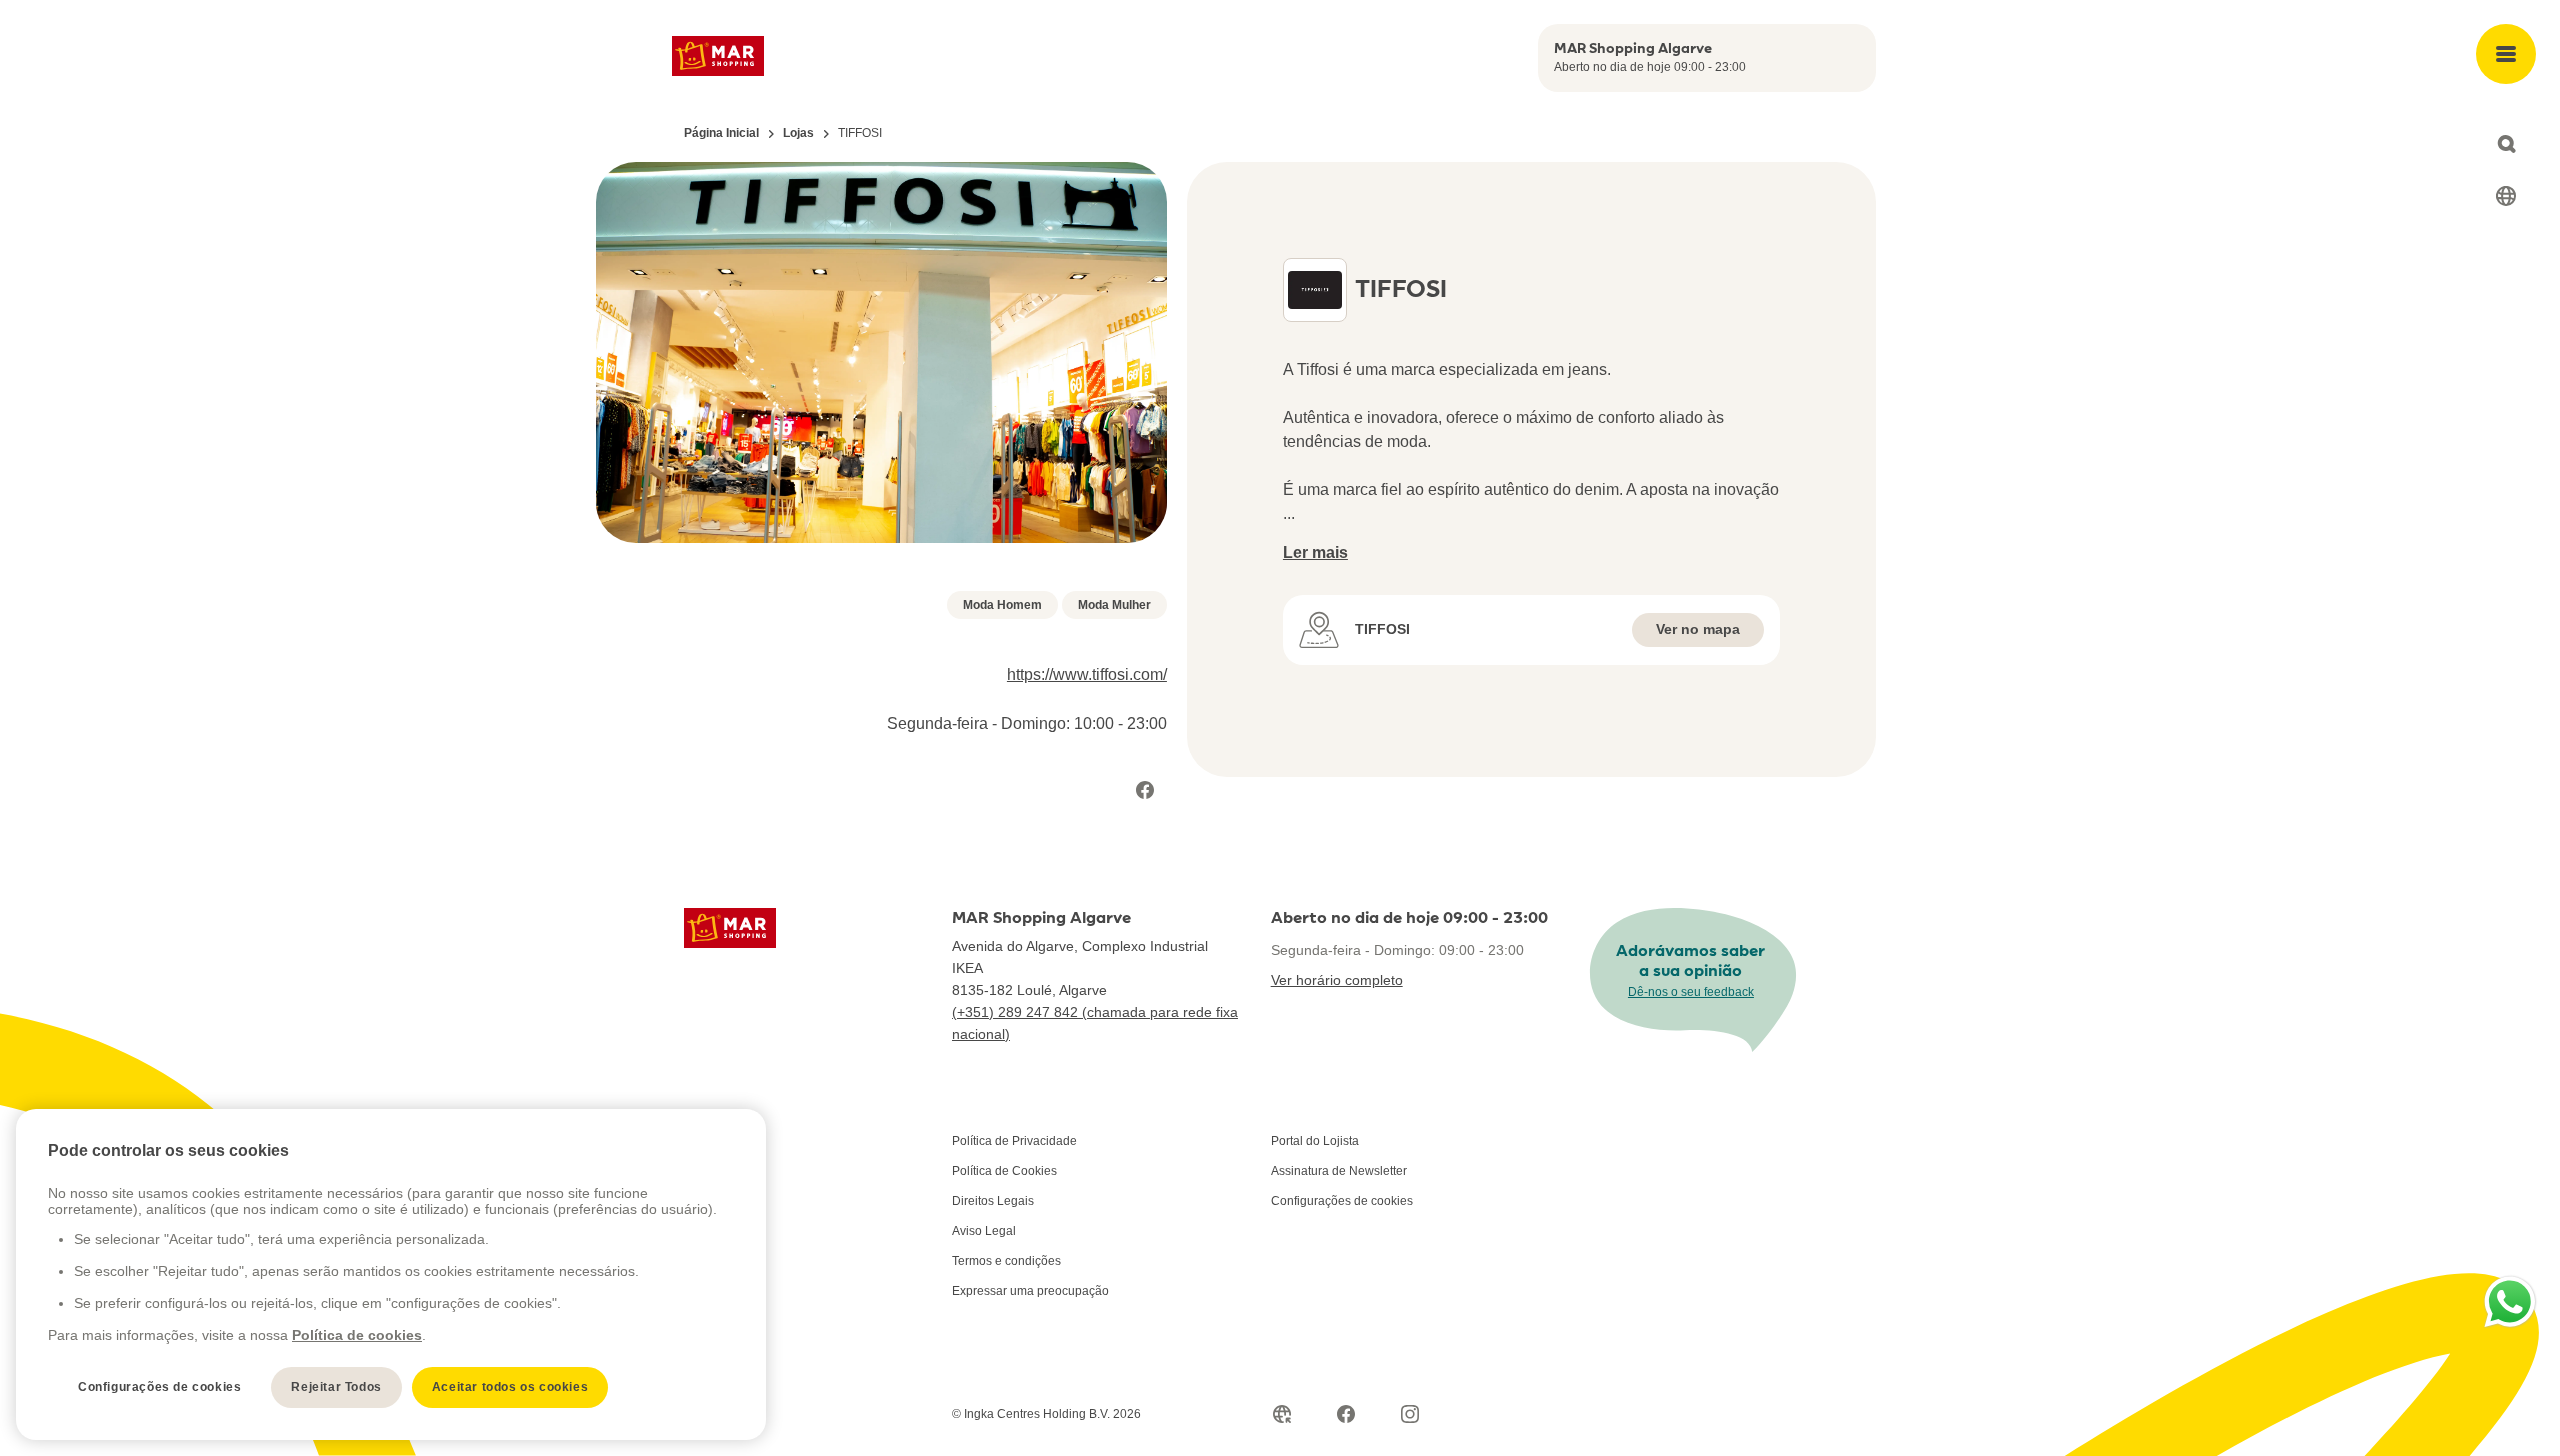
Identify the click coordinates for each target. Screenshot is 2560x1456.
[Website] (1282, 1414)
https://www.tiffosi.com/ (1087, 674)
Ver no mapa (1698, 629)
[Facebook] (1145, 790)
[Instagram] (1410, 1414)
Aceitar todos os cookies (510, 1387)
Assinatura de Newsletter (1339, 1171)
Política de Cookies (1004, 1171)
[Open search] (2506, 144)
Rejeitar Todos (336, 1387)
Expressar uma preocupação (1030, 1291)
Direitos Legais (993, 1201)
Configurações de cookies (1342, 1201)
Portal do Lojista (1315, 1141)
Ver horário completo (1337, 980)
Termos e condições (1006, 1261)
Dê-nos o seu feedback (1691, 992)
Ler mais (1315, 552)
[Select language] (2506, 196)
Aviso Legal (984, 1231)
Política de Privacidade (1014, 1141)
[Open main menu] (2506, 54)
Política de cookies (357, 1335)
